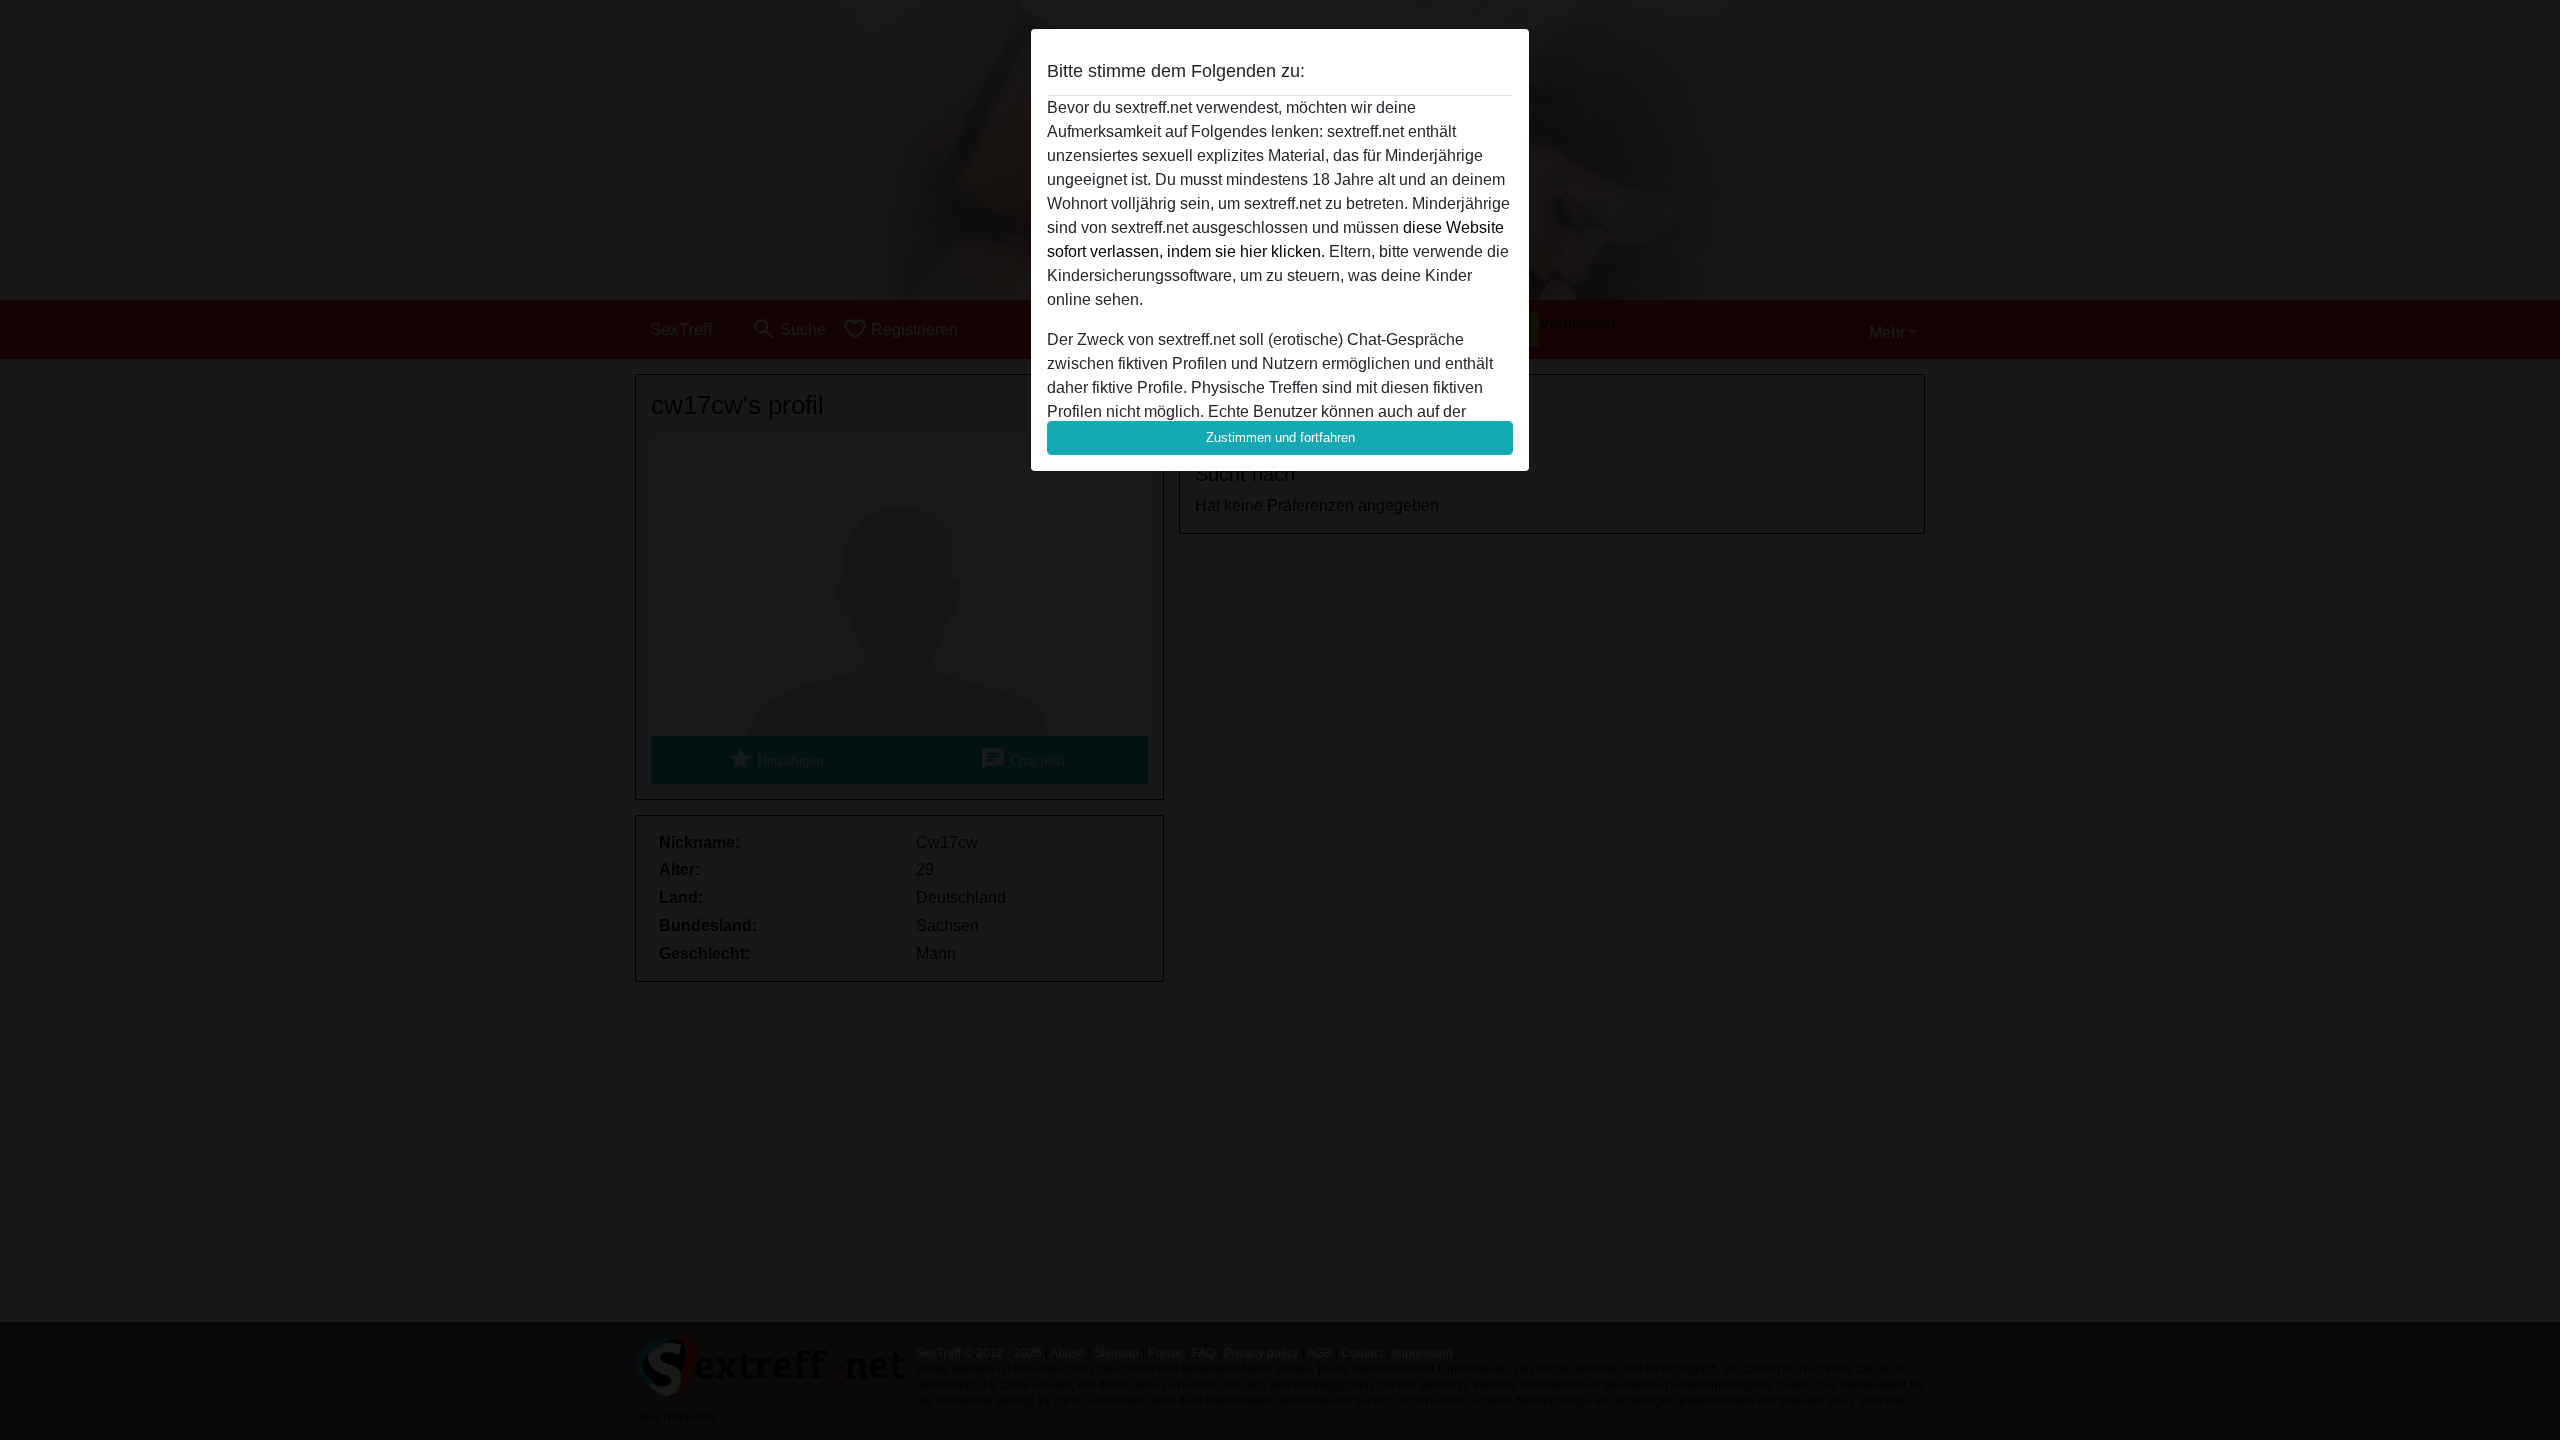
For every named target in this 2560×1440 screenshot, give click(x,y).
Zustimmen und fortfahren (1280, 437)
